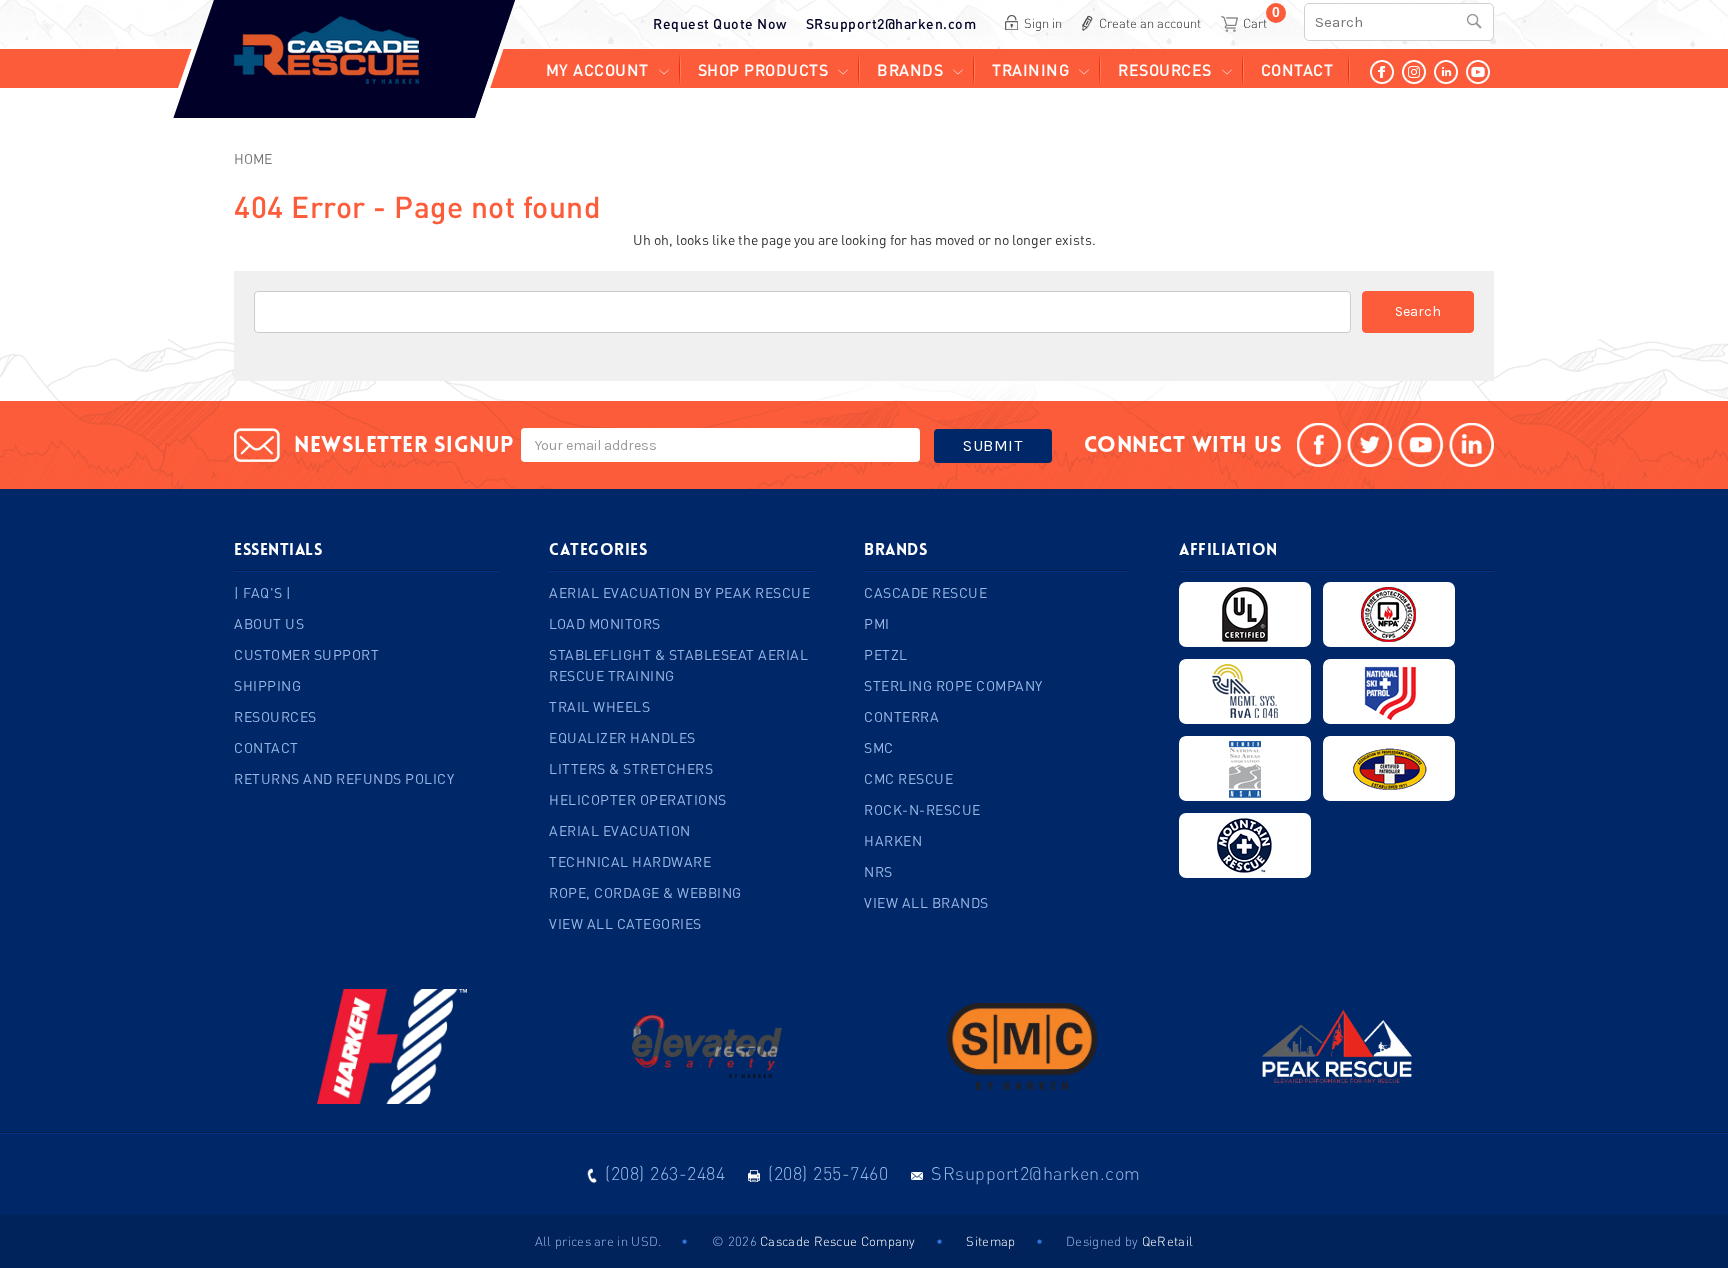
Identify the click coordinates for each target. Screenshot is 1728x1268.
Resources (1165, 69)
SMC (879, 747)
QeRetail (1167, 1241)
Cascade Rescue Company (838, 1241)
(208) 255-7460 (828, 1173)
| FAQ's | (263, 592)
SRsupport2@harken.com (891, 23)
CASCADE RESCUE (925, 592)
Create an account (1150, 23)
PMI (877, 623)
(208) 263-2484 (665, 1173)
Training (1030, 69)
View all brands (926, 902)
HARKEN (893, 840)
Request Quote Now (720, 23)
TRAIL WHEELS (599, 706)
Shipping (267, 685)
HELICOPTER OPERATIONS (638, 799)
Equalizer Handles (622, 737)
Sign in (1043, 23)
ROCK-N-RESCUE (922, 809)
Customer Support (306, 654)
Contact (1297, 69)
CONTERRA (901, 716)
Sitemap (990, 1241)
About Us (269, 623)
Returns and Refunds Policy (344, 778)
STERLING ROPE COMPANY (953, 685)
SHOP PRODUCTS (763, 69)
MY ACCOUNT (597, 69)
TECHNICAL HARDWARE (630, 861)
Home (253, 158)
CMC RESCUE (908, 778)
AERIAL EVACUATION (620, 830)
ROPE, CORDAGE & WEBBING (645, 892)
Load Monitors (605, 623)
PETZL (886, 654)
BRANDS (910, 69)
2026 (742, 1241)
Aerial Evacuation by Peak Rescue (679, 592)
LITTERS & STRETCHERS (631, 768)
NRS (878, 871)
